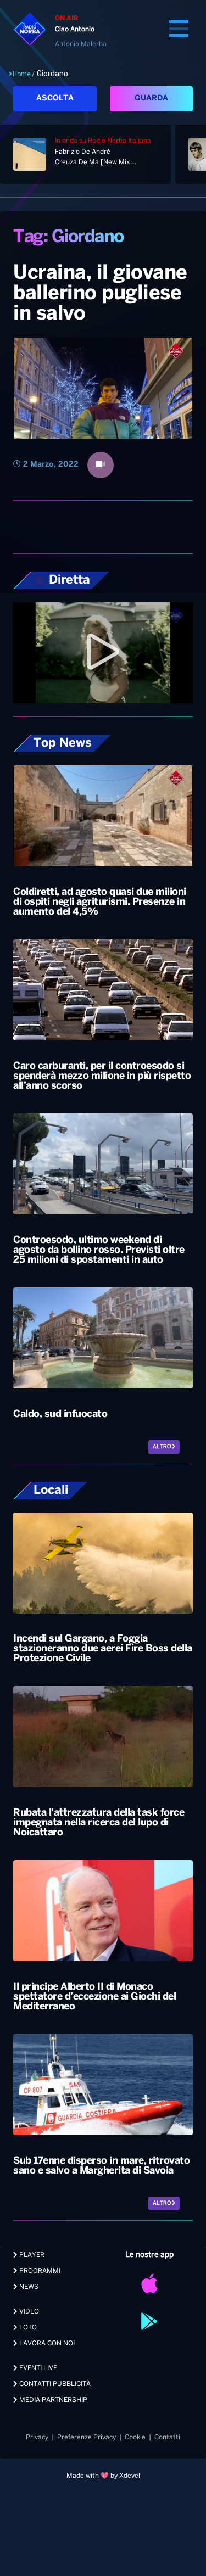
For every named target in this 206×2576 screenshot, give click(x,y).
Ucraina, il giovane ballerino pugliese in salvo (100, 294)
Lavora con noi (46, 2343)
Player (31, 2255)
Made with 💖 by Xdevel (103, 2476)
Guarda (151, 99)
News (28, 2287)
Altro (162, 1447)
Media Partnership (52, 2400)
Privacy (37, 2437)
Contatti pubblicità (54, 2384)
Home (22, 74)
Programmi (39, 2271)
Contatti (167, 2437)
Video (28, 2312)
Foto (27, 2328)
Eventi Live (37, 2368)
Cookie (135, 2437)
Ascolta (55, 99)
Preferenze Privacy (87, 2437)
